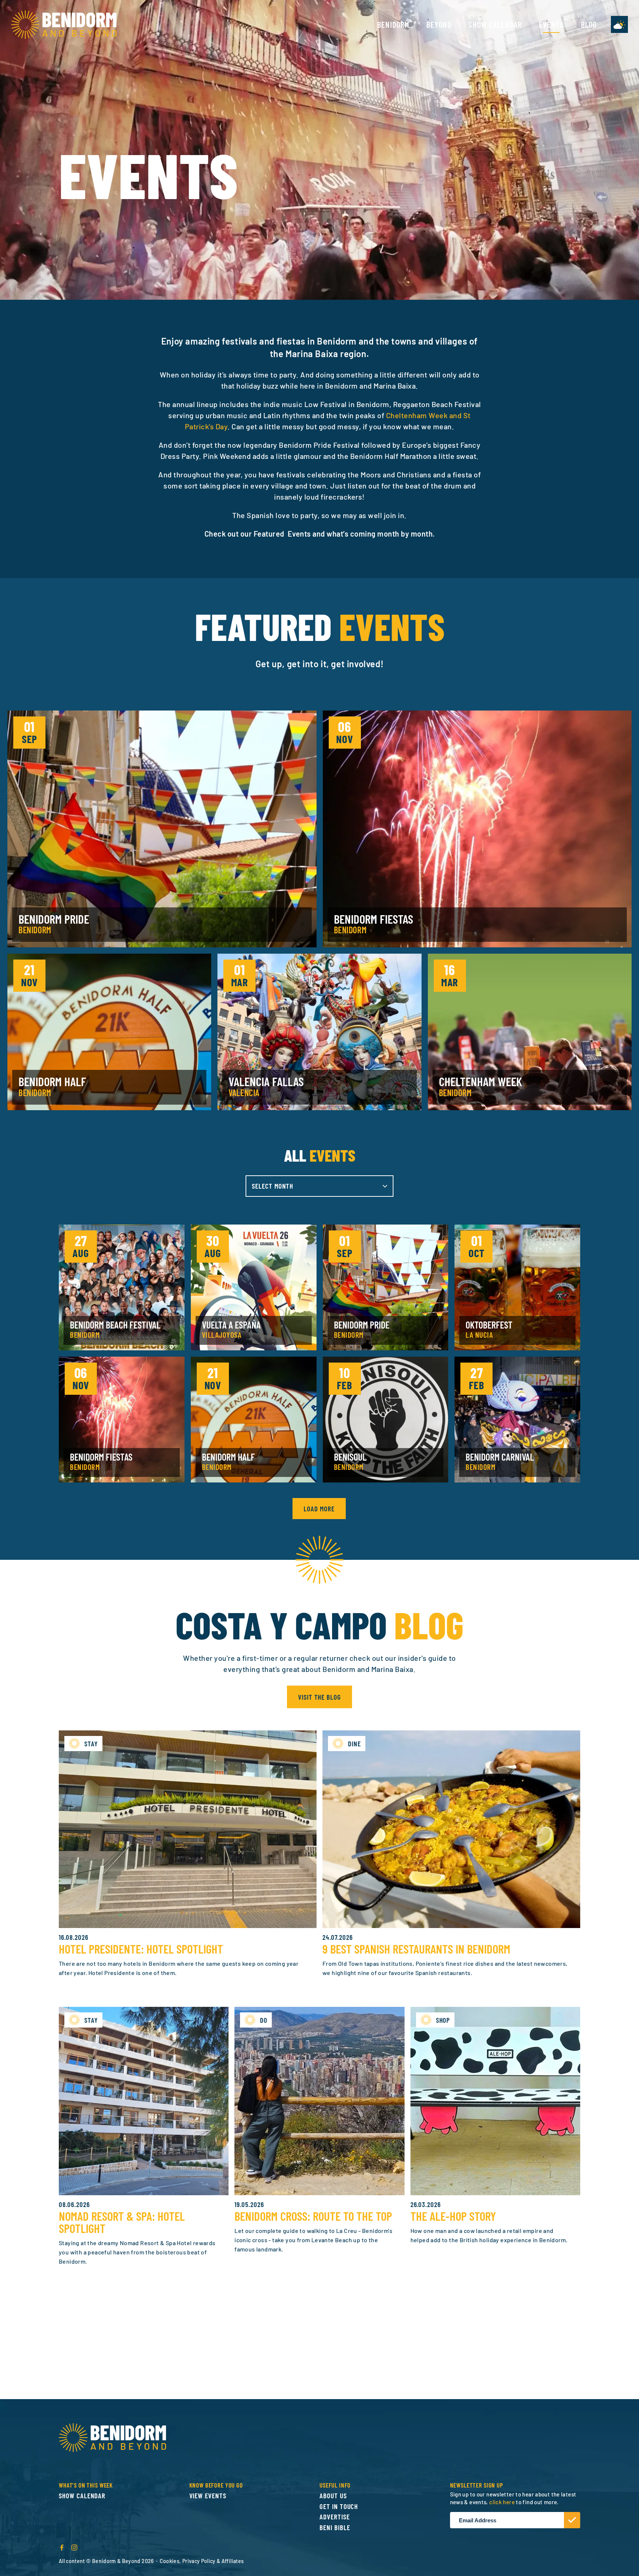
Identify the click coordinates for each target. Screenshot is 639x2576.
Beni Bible (335, 2527)
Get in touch (339, 2506)
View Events (208, 2496)
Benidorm (393, 24)
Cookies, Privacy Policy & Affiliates (202, 2561)
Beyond (439, 24)
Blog (589, 24)
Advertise (335, 2517)
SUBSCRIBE (572, 2520)
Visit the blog (319, 1697)
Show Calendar (495, 24)
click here (502, 2502)
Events (551, 24)
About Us (333, 2496)
